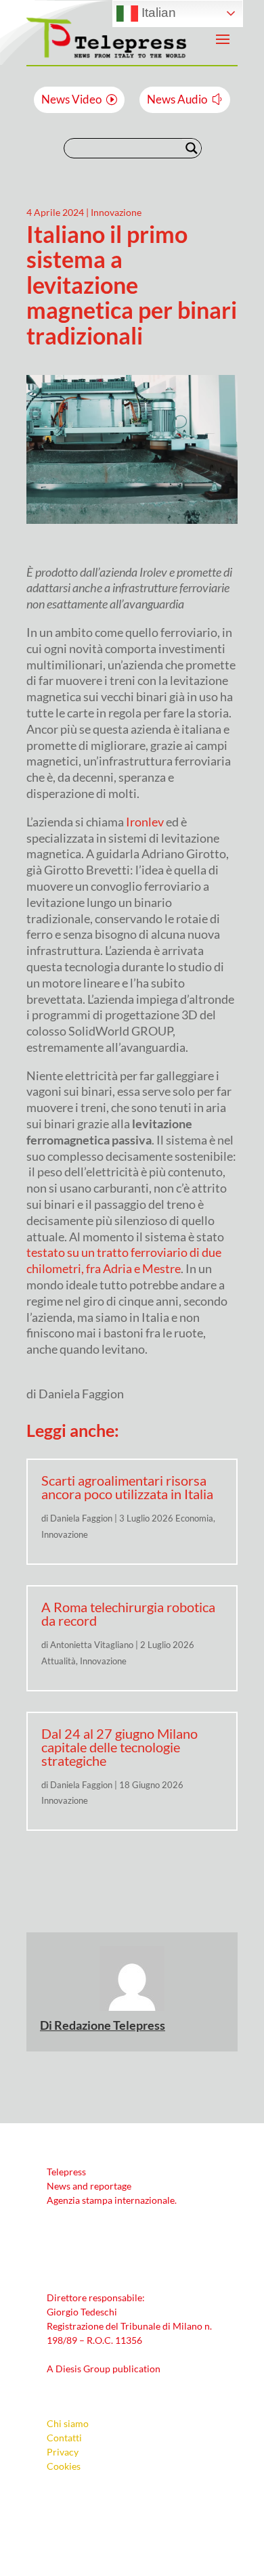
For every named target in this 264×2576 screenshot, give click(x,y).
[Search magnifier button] (192, 148)
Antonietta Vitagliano (92, 1645)
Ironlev (145, 822)
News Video (71, 99)
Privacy (63, 2452)
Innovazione (116, 212)
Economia (194, 1518)
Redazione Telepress (110, 2025)
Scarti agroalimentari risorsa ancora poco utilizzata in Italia (127, 1487)
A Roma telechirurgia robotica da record (128, 1614)
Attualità (59, 1661)
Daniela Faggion (81, 1518)
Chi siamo (68, 2423)
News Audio (177, 99)
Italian (157, 13)
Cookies (64, 2466)
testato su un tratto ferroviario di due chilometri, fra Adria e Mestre (124, 1260)
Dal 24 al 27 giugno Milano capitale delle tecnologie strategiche (119, 1747)
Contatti (64, 2438)
